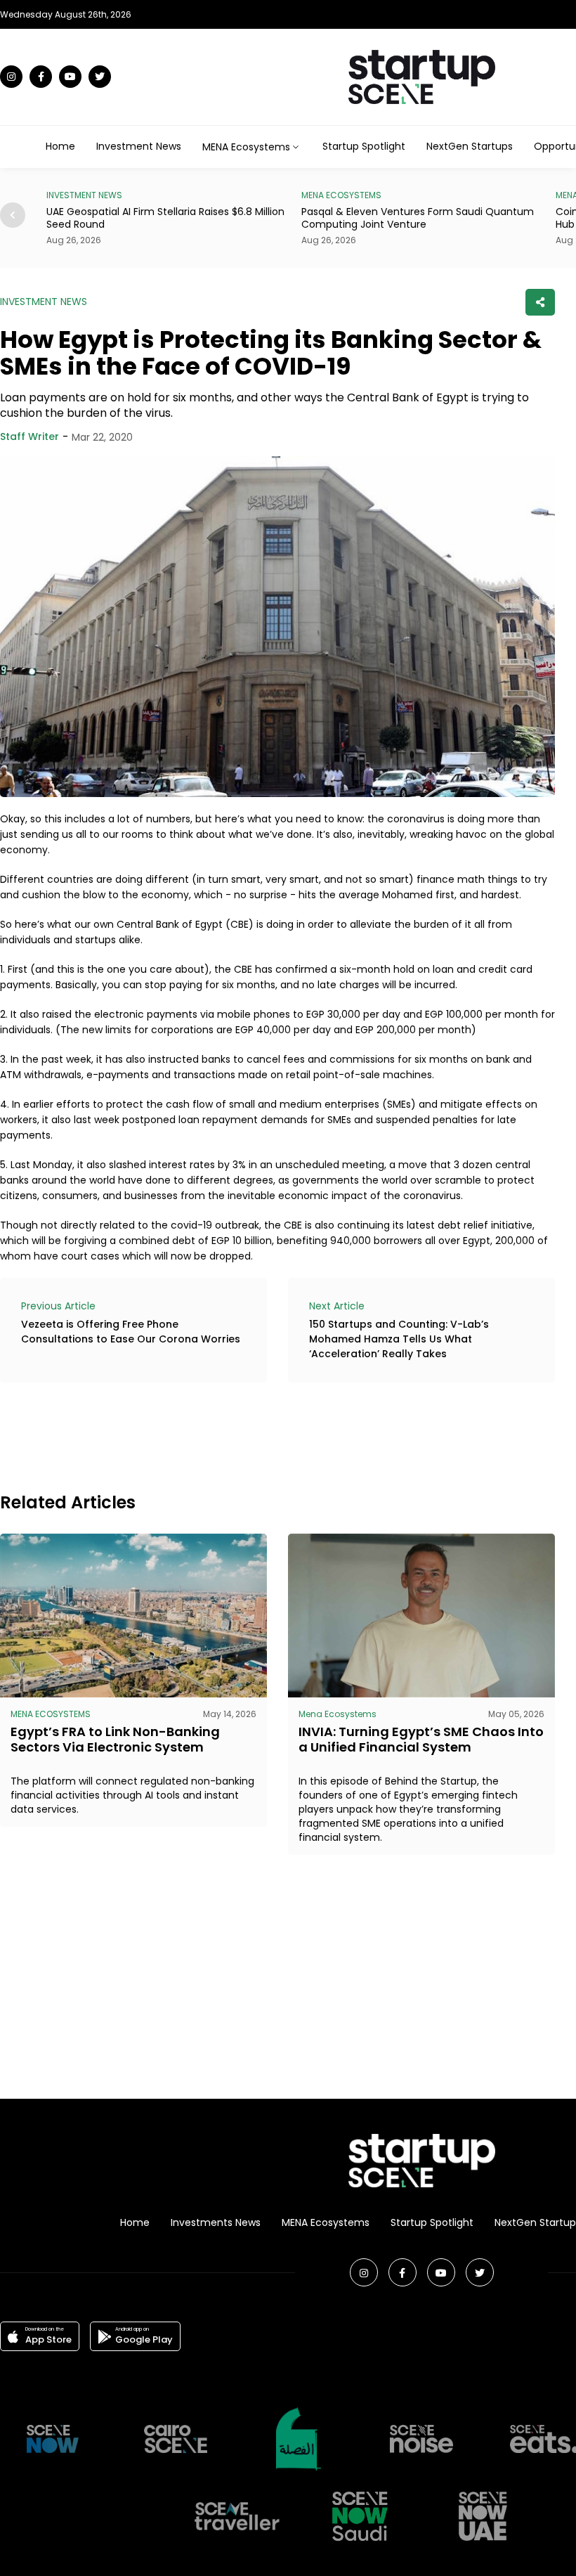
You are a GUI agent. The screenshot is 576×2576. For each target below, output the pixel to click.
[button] (13, 215)
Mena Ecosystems (338, 1714)
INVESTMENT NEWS (44, 302)
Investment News (139, 146)
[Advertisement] (256, 1435)
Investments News (216, 2222)
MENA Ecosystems (326, 2222)
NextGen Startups (470, 146)
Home (60, 146)
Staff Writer (30, 436)
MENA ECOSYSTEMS (87, 195)
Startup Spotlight (364, 146)
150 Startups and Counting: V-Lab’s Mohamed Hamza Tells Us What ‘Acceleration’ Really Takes (399, 1339)
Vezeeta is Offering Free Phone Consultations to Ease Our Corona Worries (131, 1332)
